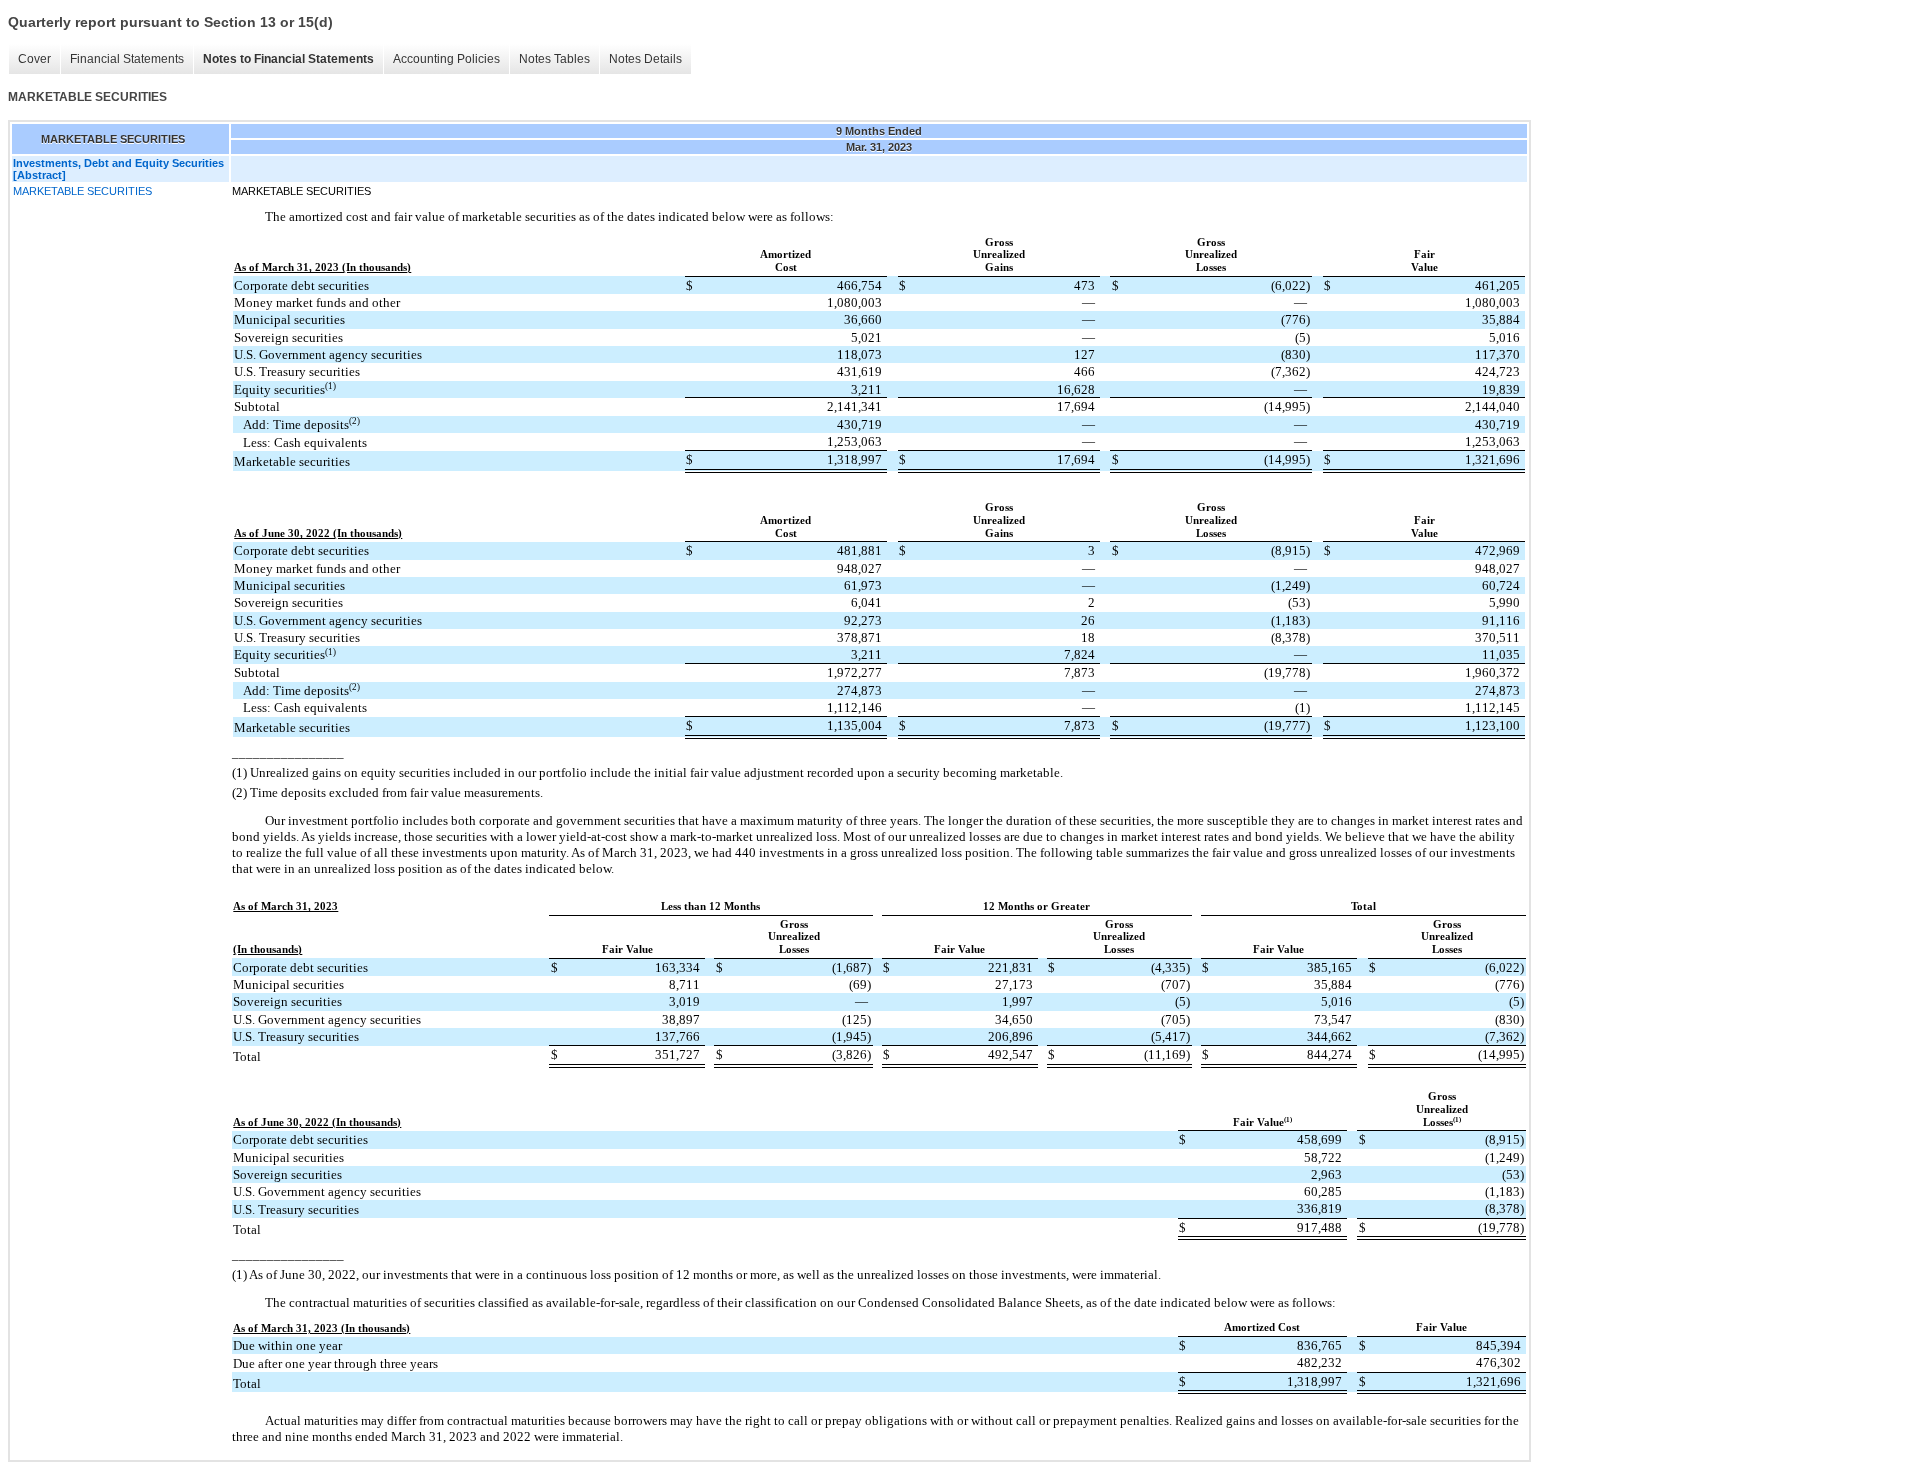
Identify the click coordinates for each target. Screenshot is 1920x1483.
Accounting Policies (446, 59)
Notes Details (645, 59)
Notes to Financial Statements (288, 59)
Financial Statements (127, 59)
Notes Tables (554, 59)
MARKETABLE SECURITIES (82, 191)
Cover (34, 59)
